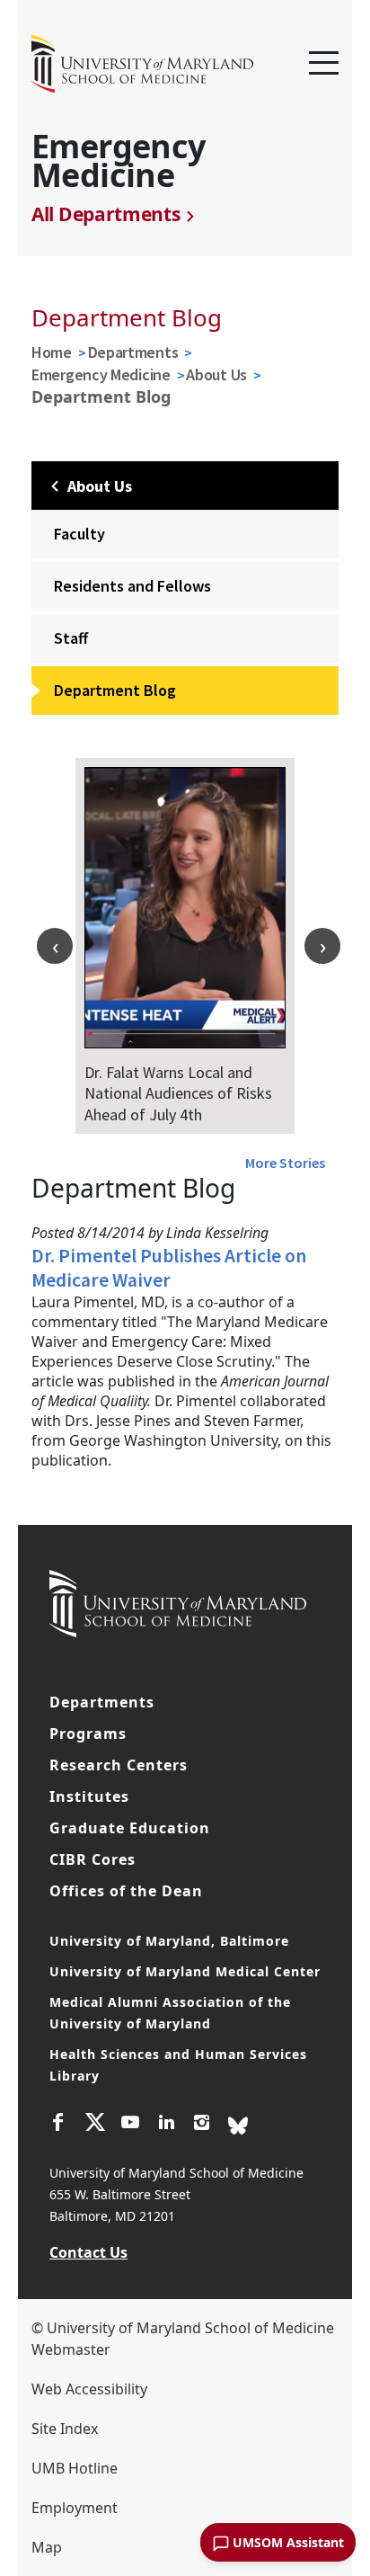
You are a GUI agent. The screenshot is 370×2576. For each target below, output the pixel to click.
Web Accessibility (89, 2389)
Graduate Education (130, 1828)
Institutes (89, 1796)
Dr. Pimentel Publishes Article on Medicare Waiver (169, 1268)
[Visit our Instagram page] (202, 2125)
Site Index (65, 2429)
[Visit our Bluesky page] (238, 2124)
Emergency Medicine (101, 374)
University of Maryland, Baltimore (169, 1941)
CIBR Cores (92, 1859)
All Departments (106, 214)
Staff (71, 638)
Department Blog (115, 690)
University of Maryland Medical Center (185, 1971)
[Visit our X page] (94, 2125)
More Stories (285, 1163)
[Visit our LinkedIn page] (166, 2125)
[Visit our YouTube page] (130, 2125)
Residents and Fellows (132, 586)
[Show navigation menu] (324, 64)
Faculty (79, 534)
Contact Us (88, 2252)
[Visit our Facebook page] (58, 2125)
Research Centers (119, 1765)
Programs (88, 1734)
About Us (216, 374)
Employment (75, 2508)
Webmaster (71, 2349)
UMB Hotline (75, 2468)
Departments (133, 352)
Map (47, 2547)
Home (52, 352)
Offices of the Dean (126, 1891)
